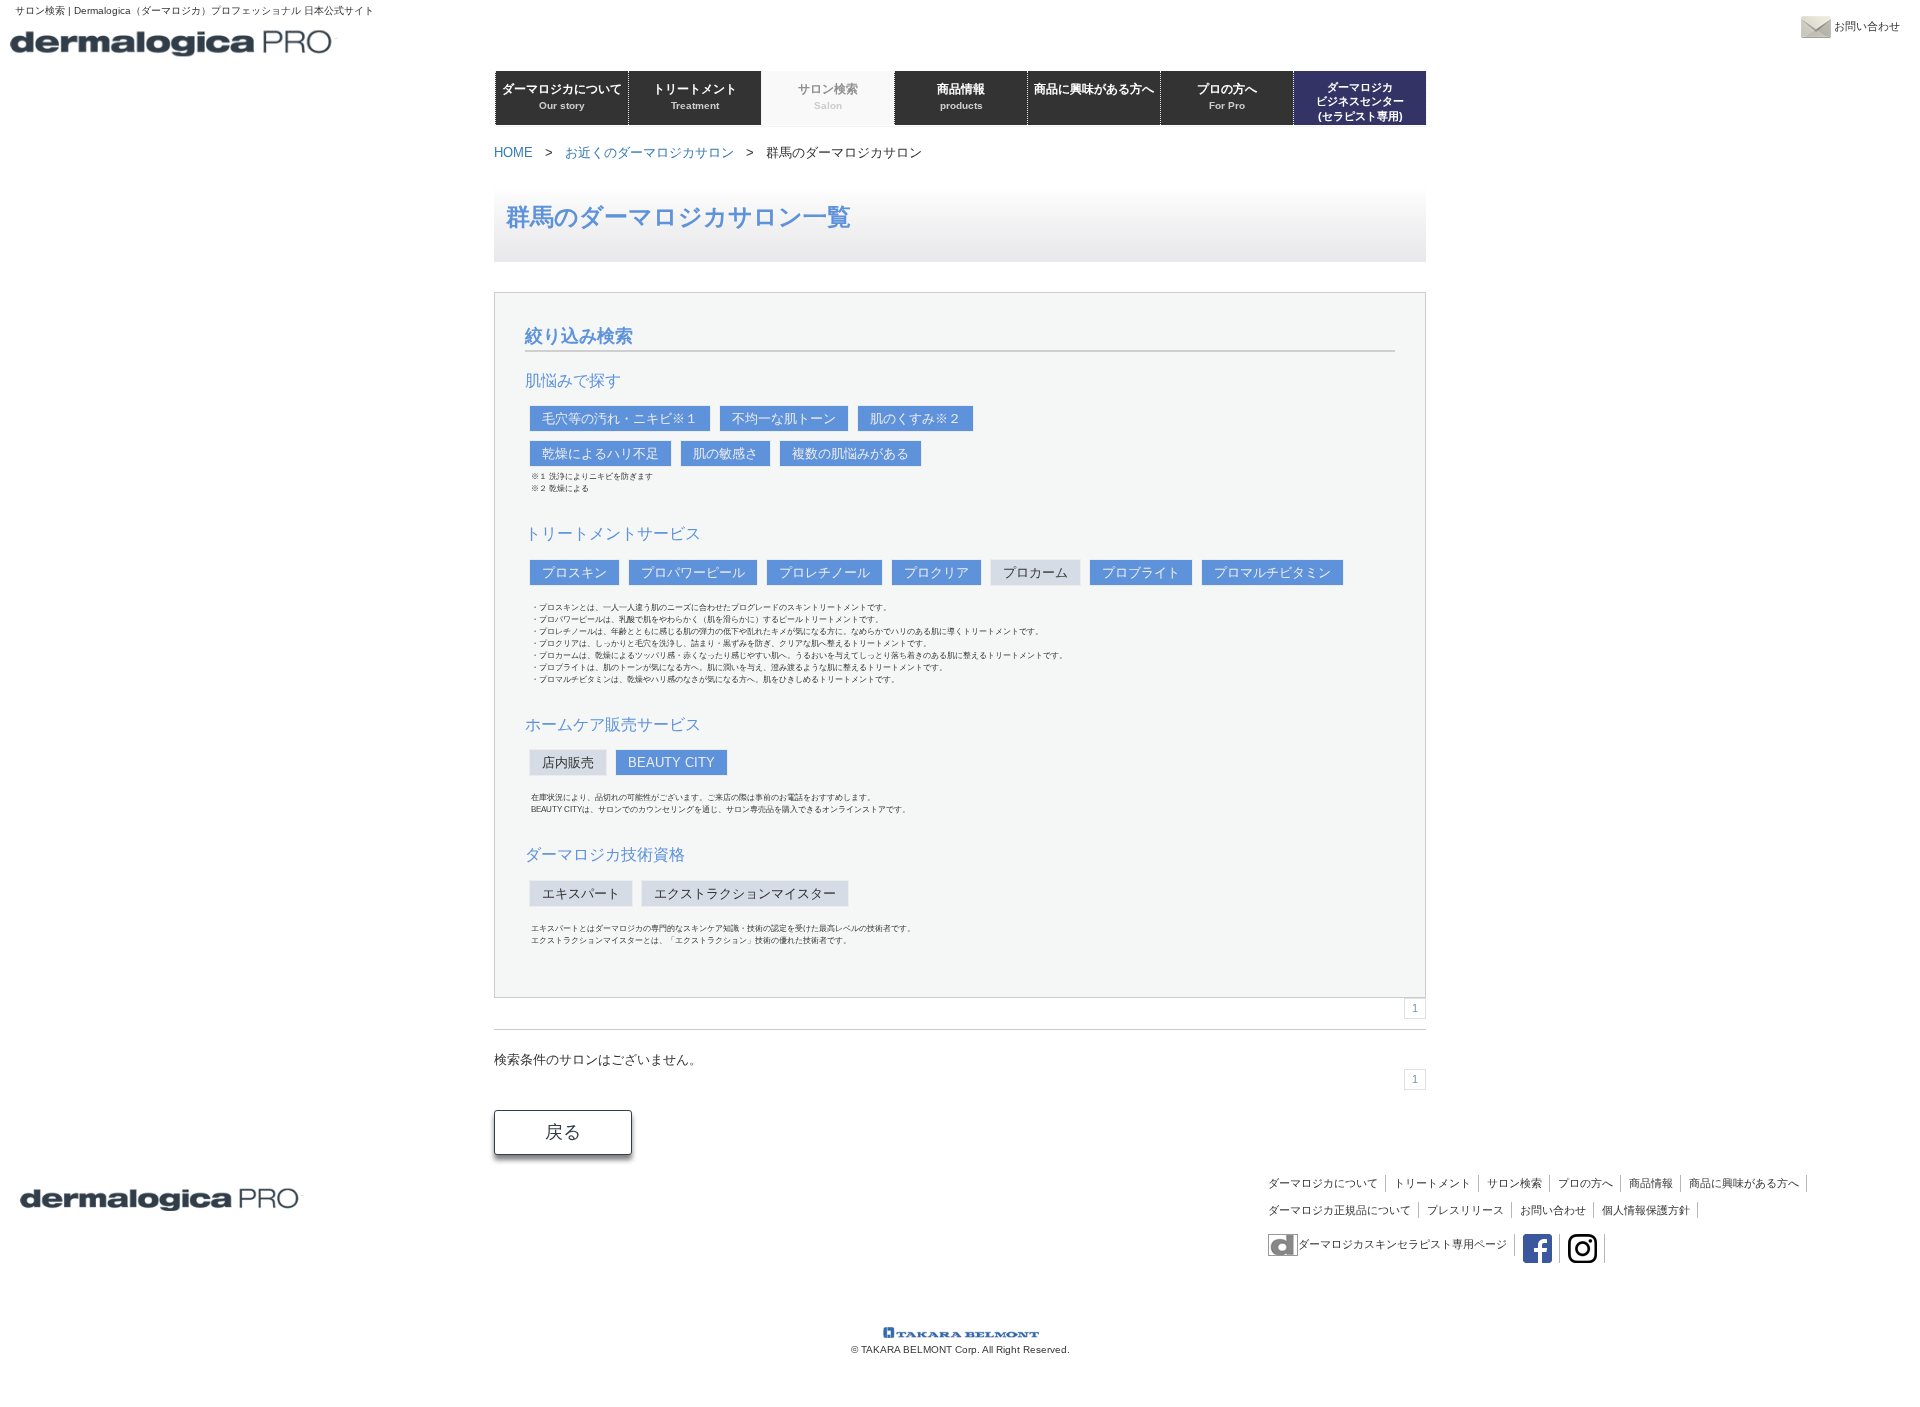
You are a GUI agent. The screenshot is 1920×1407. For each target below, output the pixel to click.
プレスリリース (1465, 1210)
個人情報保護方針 (1646, 1210)
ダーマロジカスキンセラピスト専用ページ (1402, 1244)
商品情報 (1651, 1183)
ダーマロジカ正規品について (1339, 1210)
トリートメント (1432, 1183)
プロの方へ (1585, 1183)
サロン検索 (1514, 1183)
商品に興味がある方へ (1744, 1183)
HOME (513, 152)
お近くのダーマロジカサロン (649, 152)
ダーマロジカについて (1323, 1183)
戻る (563, 1132)
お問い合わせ (1553, 1210)
